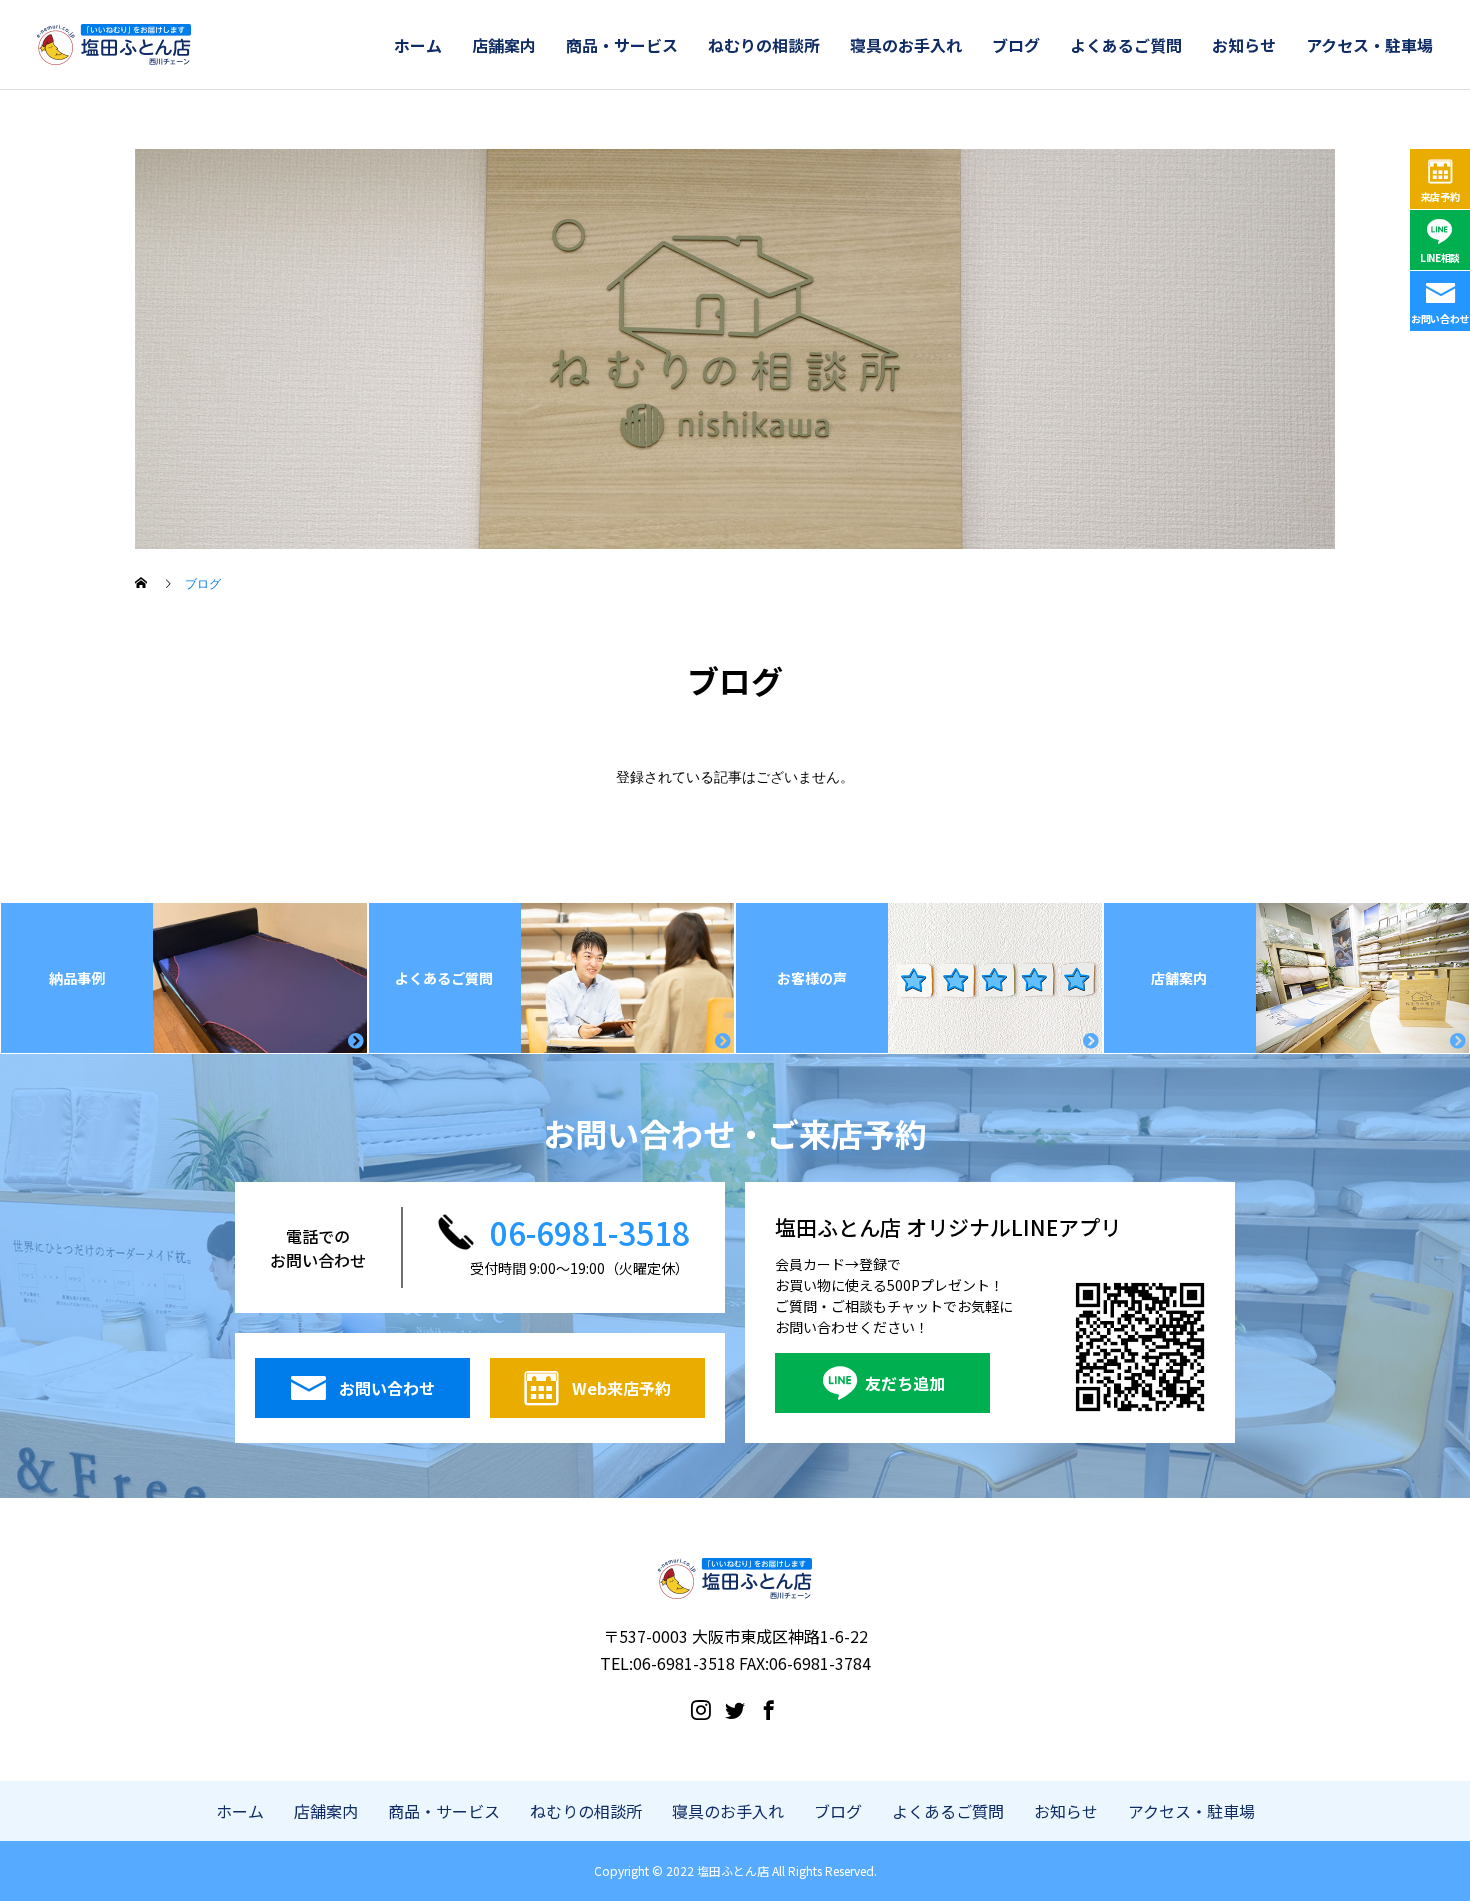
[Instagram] (701, 1709)
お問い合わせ (1440, 318)
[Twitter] (735, 1709)
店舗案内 (504, 45)
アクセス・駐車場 (1369, 45)
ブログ (1016, 45)
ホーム (418, 45)
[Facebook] (769, 1709)
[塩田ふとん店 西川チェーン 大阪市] (114, 45)
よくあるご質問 (1126, 45)
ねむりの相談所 (764, 45)
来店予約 (1440, 196)
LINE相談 (1440, 257)
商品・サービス (622, 45)
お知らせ (1244, 45)
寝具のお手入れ (906, 45)
